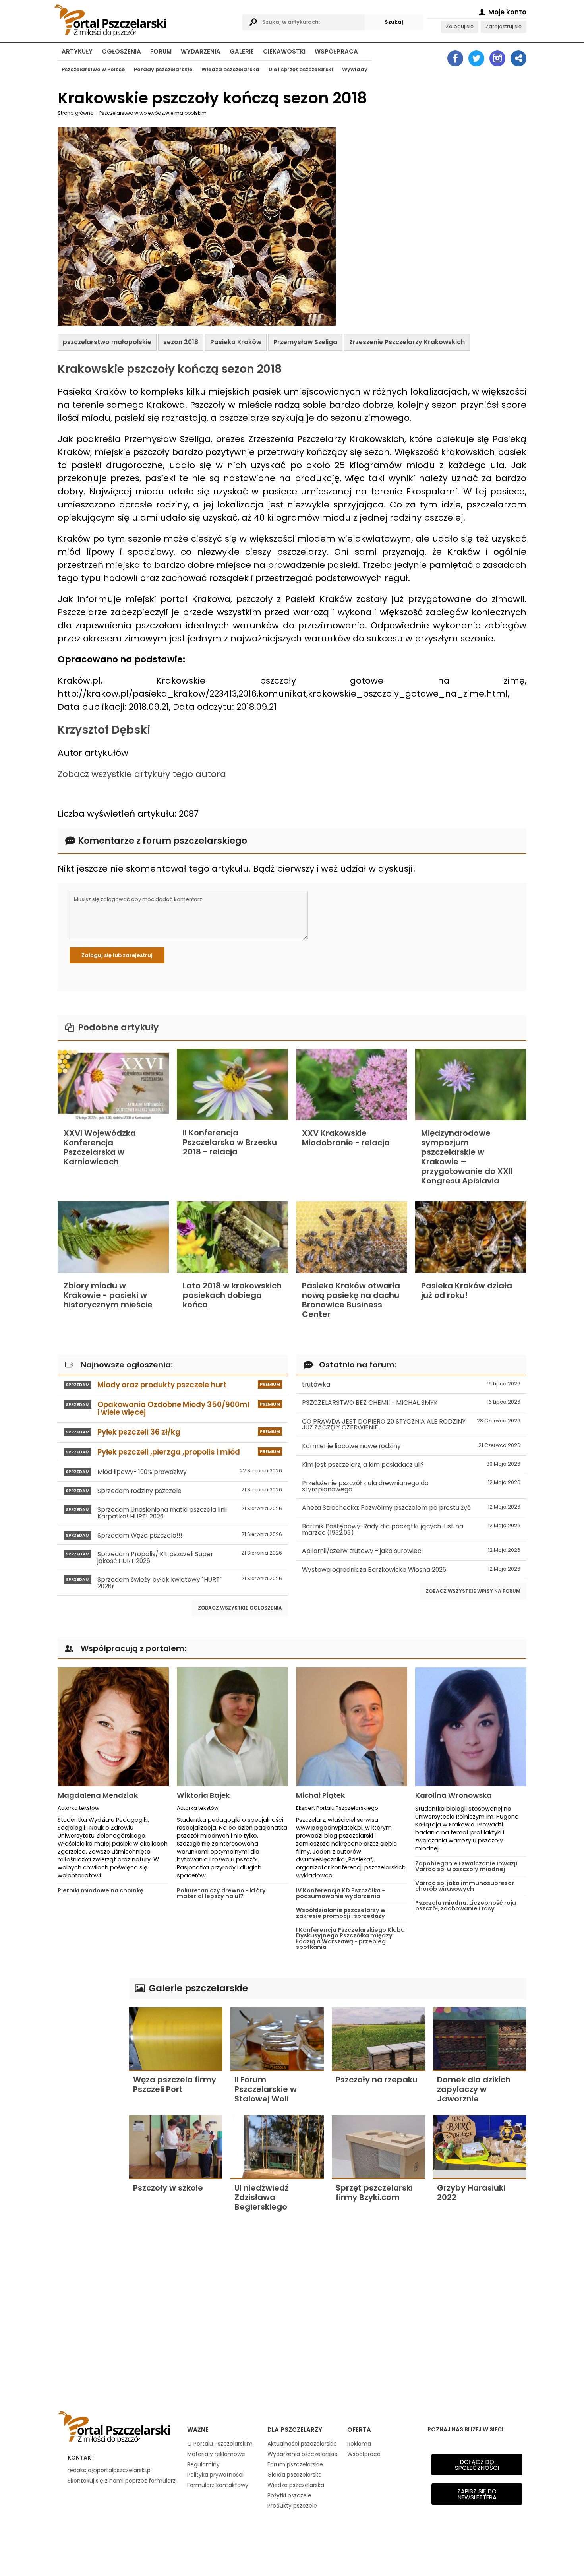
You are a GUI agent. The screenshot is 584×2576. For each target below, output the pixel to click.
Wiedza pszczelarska (230, 69)
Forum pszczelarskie (295, 2464)
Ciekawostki (284, 51)
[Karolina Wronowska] (471, 1727)
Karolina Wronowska (453, 1795)
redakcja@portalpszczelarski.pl (110, 2470)
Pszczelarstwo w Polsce (93, 69)
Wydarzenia (201, 51)
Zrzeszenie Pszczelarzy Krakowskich (407, 342)
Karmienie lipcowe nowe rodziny (411, 1446)
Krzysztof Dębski (104, 730)
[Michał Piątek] (352, 1727)
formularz (162, 2481)
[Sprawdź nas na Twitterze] (476, 58)
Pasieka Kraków (236, 342)
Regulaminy (203, 2464)
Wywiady (355, 69)
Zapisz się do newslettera (477, 2494)
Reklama (359, 2444)
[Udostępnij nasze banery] (518, 58)
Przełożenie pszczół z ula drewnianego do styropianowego (411, 1486)
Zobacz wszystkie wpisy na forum (473, 1591)
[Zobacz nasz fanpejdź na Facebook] (455, 58)
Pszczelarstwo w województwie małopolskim (153, 113)
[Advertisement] (89, 2097)
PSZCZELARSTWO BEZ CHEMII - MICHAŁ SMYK (411, 1403)
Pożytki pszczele (289, 2495)
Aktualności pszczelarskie (302, 2444)
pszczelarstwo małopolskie (107, 342)
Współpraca (336, 51)
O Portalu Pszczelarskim (220, 2444)
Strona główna (76, 113)
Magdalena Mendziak (98, 1795)
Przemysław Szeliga (305, 342)
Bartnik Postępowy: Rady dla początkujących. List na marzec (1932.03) (411, 1529)
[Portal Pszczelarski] (146, 19)
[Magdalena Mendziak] (113, 1727)
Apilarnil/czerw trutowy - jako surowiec (411, 1551)
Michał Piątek (320, 1795)
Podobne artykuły (117, 1027)
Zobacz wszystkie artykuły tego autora (142, 774)
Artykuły (77, 51)
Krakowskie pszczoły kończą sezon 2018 (170, 369)
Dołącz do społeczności (477, 2465)
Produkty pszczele (292, 2506)
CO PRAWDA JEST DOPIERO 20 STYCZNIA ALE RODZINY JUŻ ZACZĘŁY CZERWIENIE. (411, 1425)
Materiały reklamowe (216, 2454)
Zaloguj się (460, 26)
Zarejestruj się (504, 26)
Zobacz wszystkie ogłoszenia (240, 1608)
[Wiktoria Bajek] (232, 1727)
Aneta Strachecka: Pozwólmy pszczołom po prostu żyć (411, 1508)
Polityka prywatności (215, 2475)
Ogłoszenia (121, 51)
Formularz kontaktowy (218, 2485)
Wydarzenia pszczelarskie (303, 2454)
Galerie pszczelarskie (197, 1988)
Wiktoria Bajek (203, 1795)
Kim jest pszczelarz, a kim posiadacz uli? (411, 1465)
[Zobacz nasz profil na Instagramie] (497, 58)
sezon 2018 (181, 342)
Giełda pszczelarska (295, 2475)
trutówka (411, 1384)
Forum (161, 51)
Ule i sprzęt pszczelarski (301, 69)
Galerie (242, 51)
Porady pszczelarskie (163, 69)
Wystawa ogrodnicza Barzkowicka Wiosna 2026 (411, 1570)
